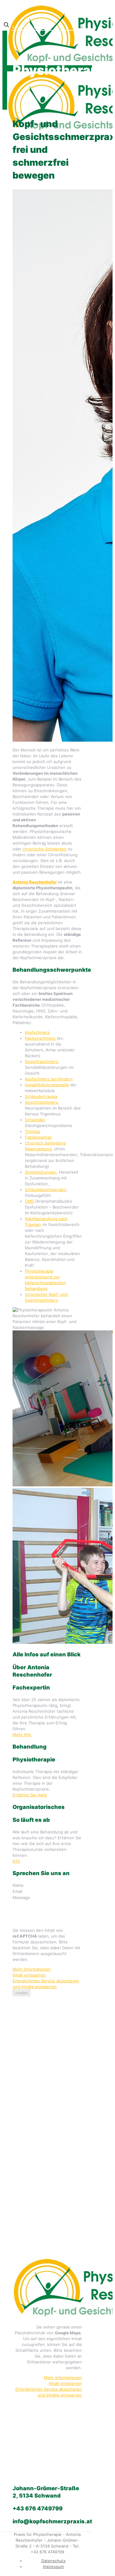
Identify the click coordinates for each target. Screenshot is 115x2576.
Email (18, 1891)
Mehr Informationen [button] (32, 1969)
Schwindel (35, 1120)
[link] (82, 27)
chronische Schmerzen (45, 849)
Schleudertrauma (41, 1096)
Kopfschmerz (37, 1032)
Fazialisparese (38, 1137)
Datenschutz (54, 2561)
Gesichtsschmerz (41, 1061)
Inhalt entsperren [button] (29, 1975)
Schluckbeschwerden (45, 1190)
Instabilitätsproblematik (47, 1085)
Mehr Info (22, 1734)
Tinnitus (33, 1131)
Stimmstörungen (41, 1172)
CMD (29, 1201)
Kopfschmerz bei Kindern (49, 1079)
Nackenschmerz (40, 1038)
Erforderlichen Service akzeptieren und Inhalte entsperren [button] (46, 1984)
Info (16, 1861)
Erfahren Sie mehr (30, 1795)
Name (19, 1885)
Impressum (53, 2567)
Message (21, 1897)
